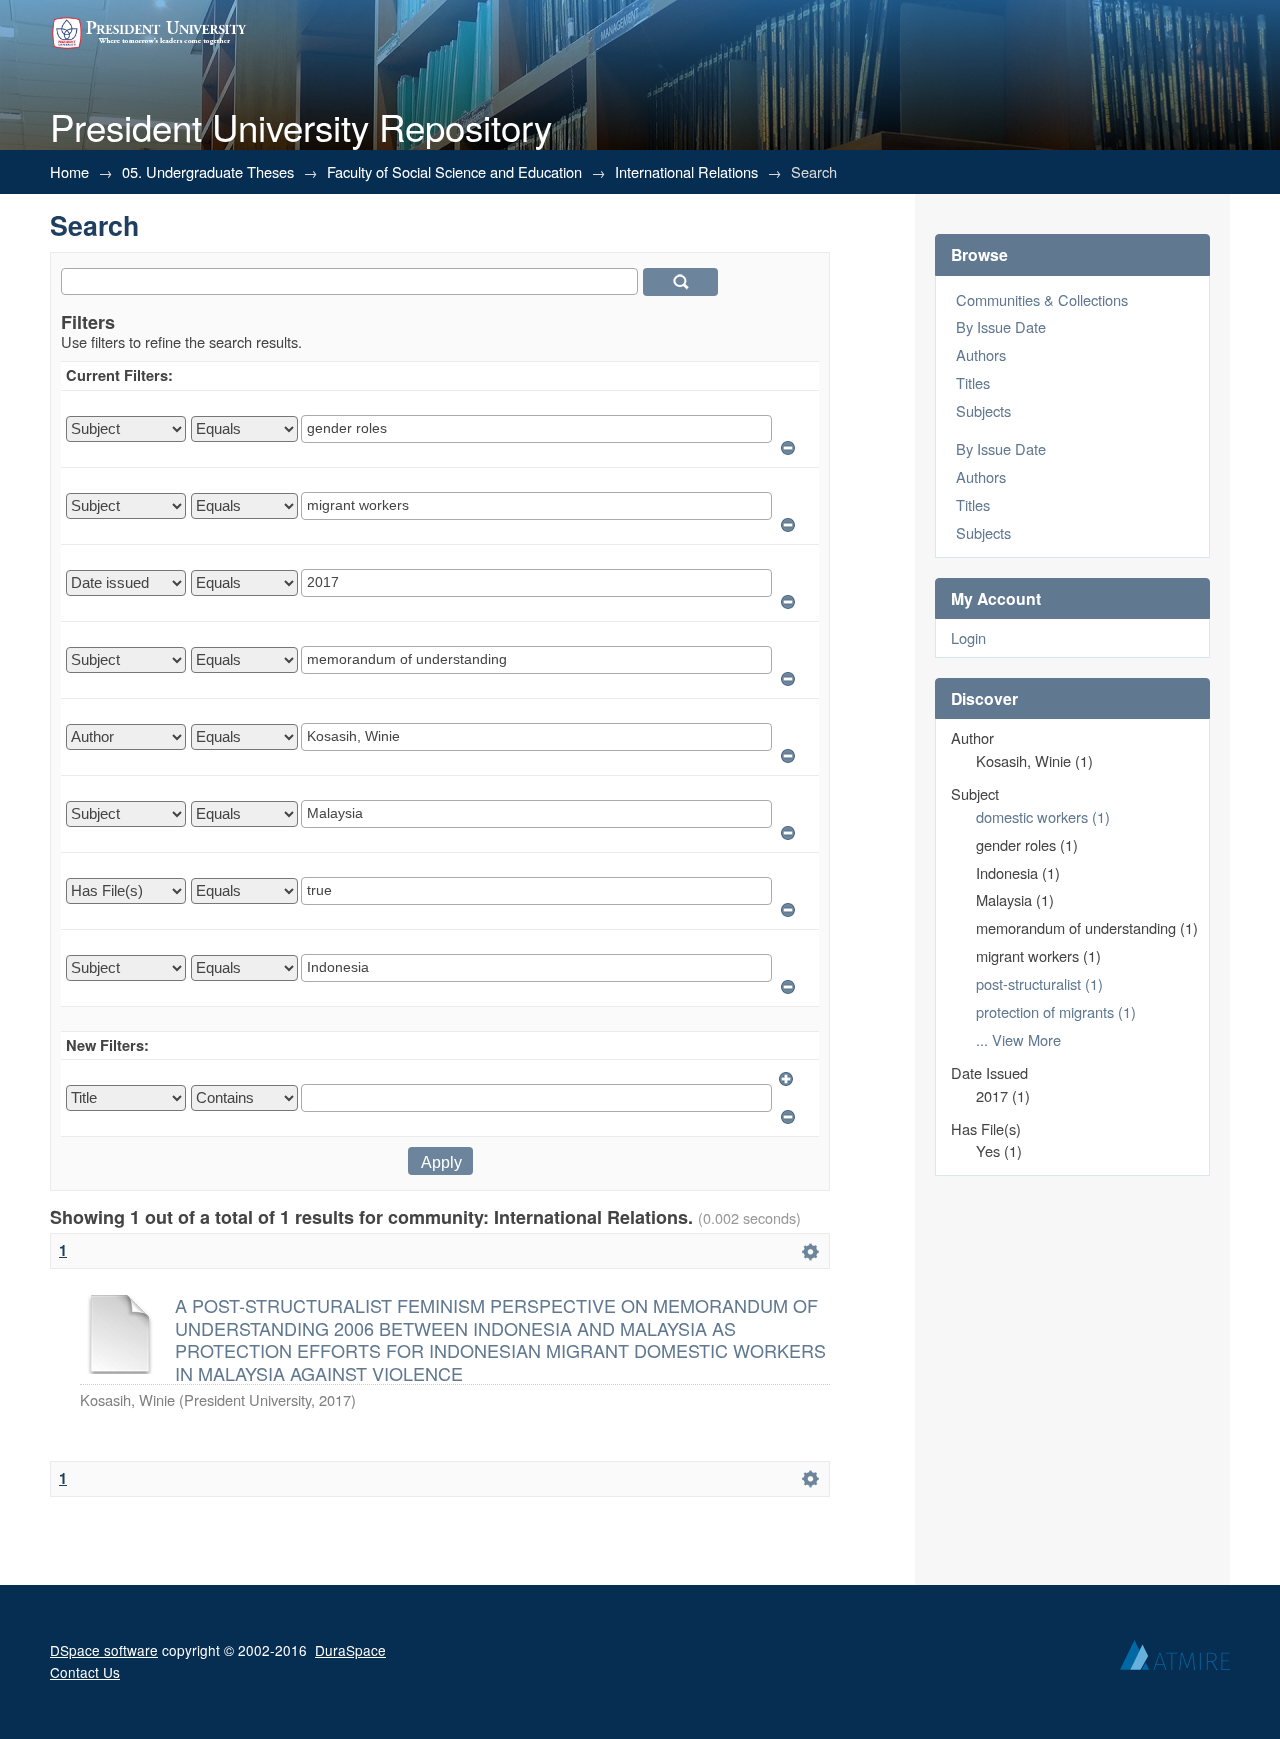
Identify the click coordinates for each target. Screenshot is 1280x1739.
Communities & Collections (1042, 299)
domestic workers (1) (1043, 816)
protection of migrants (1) (1056, 1011)
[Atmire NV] (1175, 1660)
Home (69, 171)
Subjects (983, 410)
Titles (973, 382)
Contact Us (85, 1672)
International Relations (686, 171)
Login (968, 637)
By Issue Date (1001, 326)
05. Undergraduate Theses (208, 171)
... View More (1018, 1039)
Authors (981, 354)
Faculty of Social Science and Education (454, 171)
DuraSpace (350, 1650)
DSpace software (104, 1650)
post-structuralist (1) (1039, 983)
